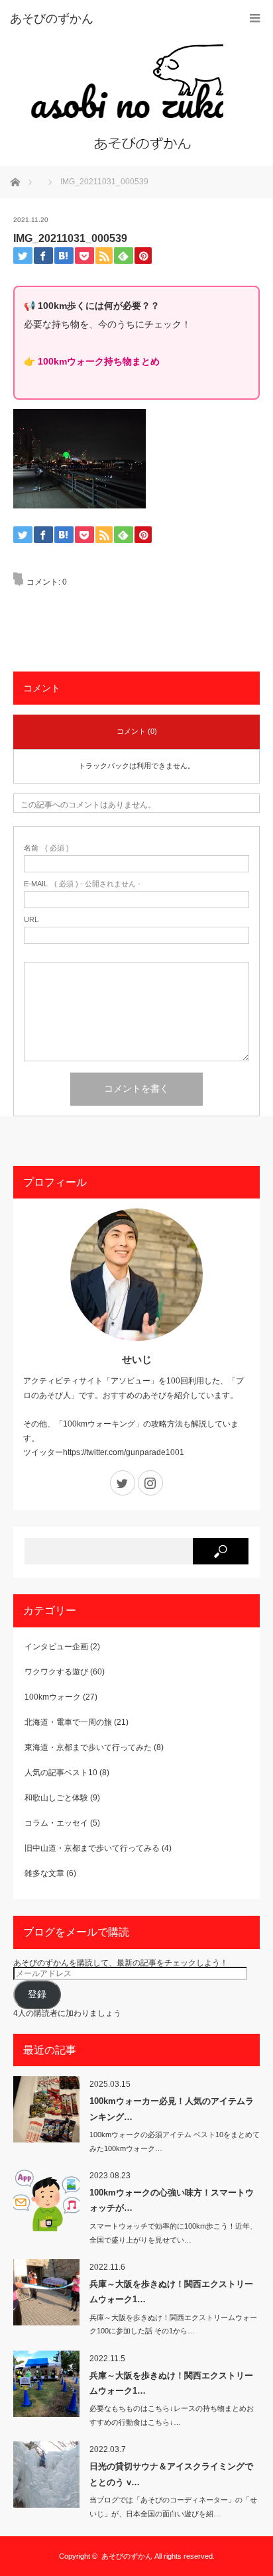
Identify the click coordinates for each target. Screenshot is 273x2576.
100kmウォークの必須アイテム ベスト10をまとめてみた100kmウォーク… (175, 2141)
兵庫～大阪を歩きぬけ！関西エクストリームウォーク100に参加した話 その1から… (173, 2324)
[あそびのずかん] (117, 89)
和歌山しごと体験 (56, 1798)
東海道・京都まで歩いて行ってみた (88, 1747)
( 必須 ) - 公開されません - (82, 884)
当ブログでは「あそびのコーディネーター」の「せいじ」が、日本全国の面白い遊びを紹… (173, 2507)
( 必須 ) (46, 848)
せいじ (137, 1359)
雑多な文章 (44, 1873)
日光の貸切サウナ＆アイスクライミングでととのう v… (171, 2474)
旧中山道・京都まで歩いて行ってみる (92, 1848)
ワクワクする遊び (56, 1672)
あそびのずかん (127, 2556)
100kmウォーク (53, 1697)
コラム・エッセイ (56, 1823)
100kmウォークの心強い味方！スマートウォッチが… (172, 2200)
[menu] (255, 18)
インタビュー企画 (56, 1647)
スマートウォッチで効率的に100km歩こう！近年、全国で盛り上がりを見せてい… (173, 2233)
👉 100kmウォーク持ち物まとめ (92, 361)
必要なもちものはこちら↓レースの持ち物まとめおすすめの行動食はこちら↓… (172, 2415)
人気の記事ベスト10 (61, 1773)
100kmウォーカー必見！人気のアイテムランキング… (172, 2109)
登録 (37, 1994)
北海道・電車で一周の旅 (68, 1722)
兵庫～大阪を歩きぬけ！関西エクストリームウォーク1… (171, 2292)
